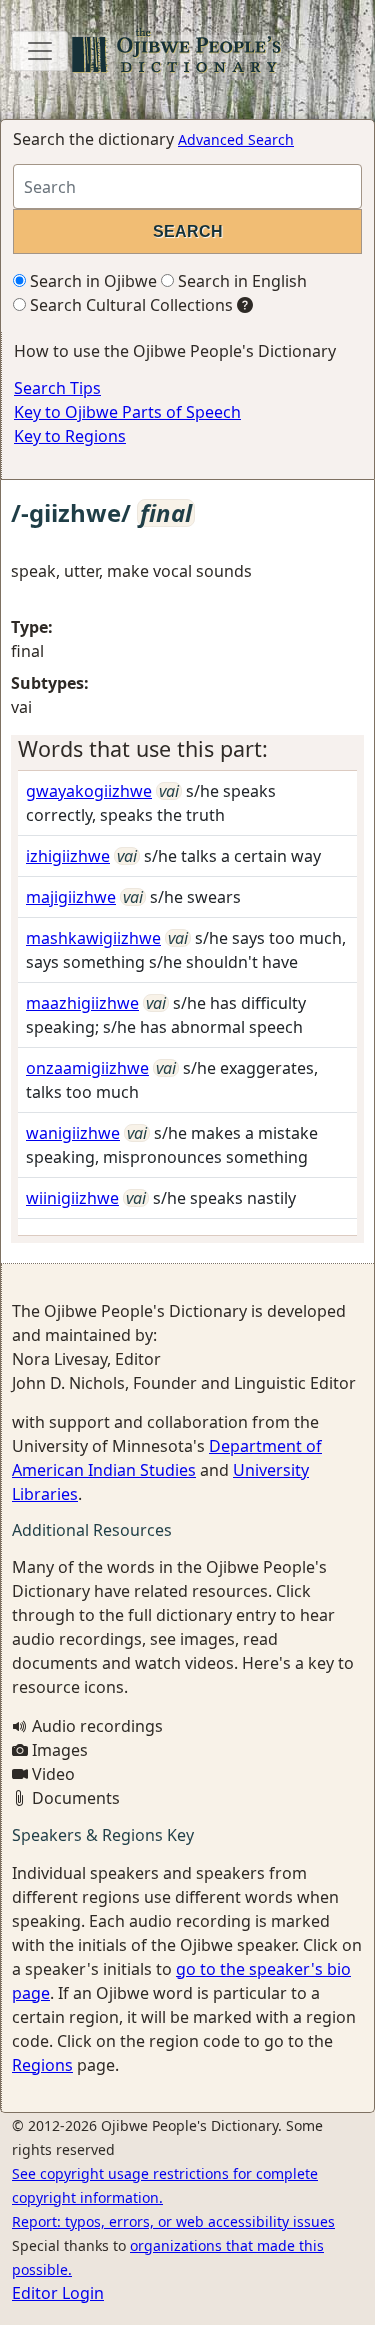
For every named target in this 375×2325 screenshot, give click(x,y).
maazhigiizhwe (82, 1003)
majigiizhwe (71, 897)
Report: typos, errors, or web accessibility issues (173, 2221)
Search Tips (57, 388)
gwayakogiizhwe (89, 791)
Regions (42, 2065)
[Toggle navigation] (40, 51)
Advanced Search (236, 139)
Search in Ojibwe (91, 281)
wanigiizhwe (73, 1133)
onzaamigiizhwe (87, 1068)
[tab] (187, 749)
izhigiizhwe (68, 856)
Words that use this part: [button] (143, 748)
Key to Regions (70, 436)
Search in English (240, 281)
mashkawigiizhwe (93, 938)
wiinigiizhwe (72, 1198)
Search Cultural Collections (129, 305)
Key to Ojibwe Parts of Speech (127, 412)
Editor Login (58, 2293)
